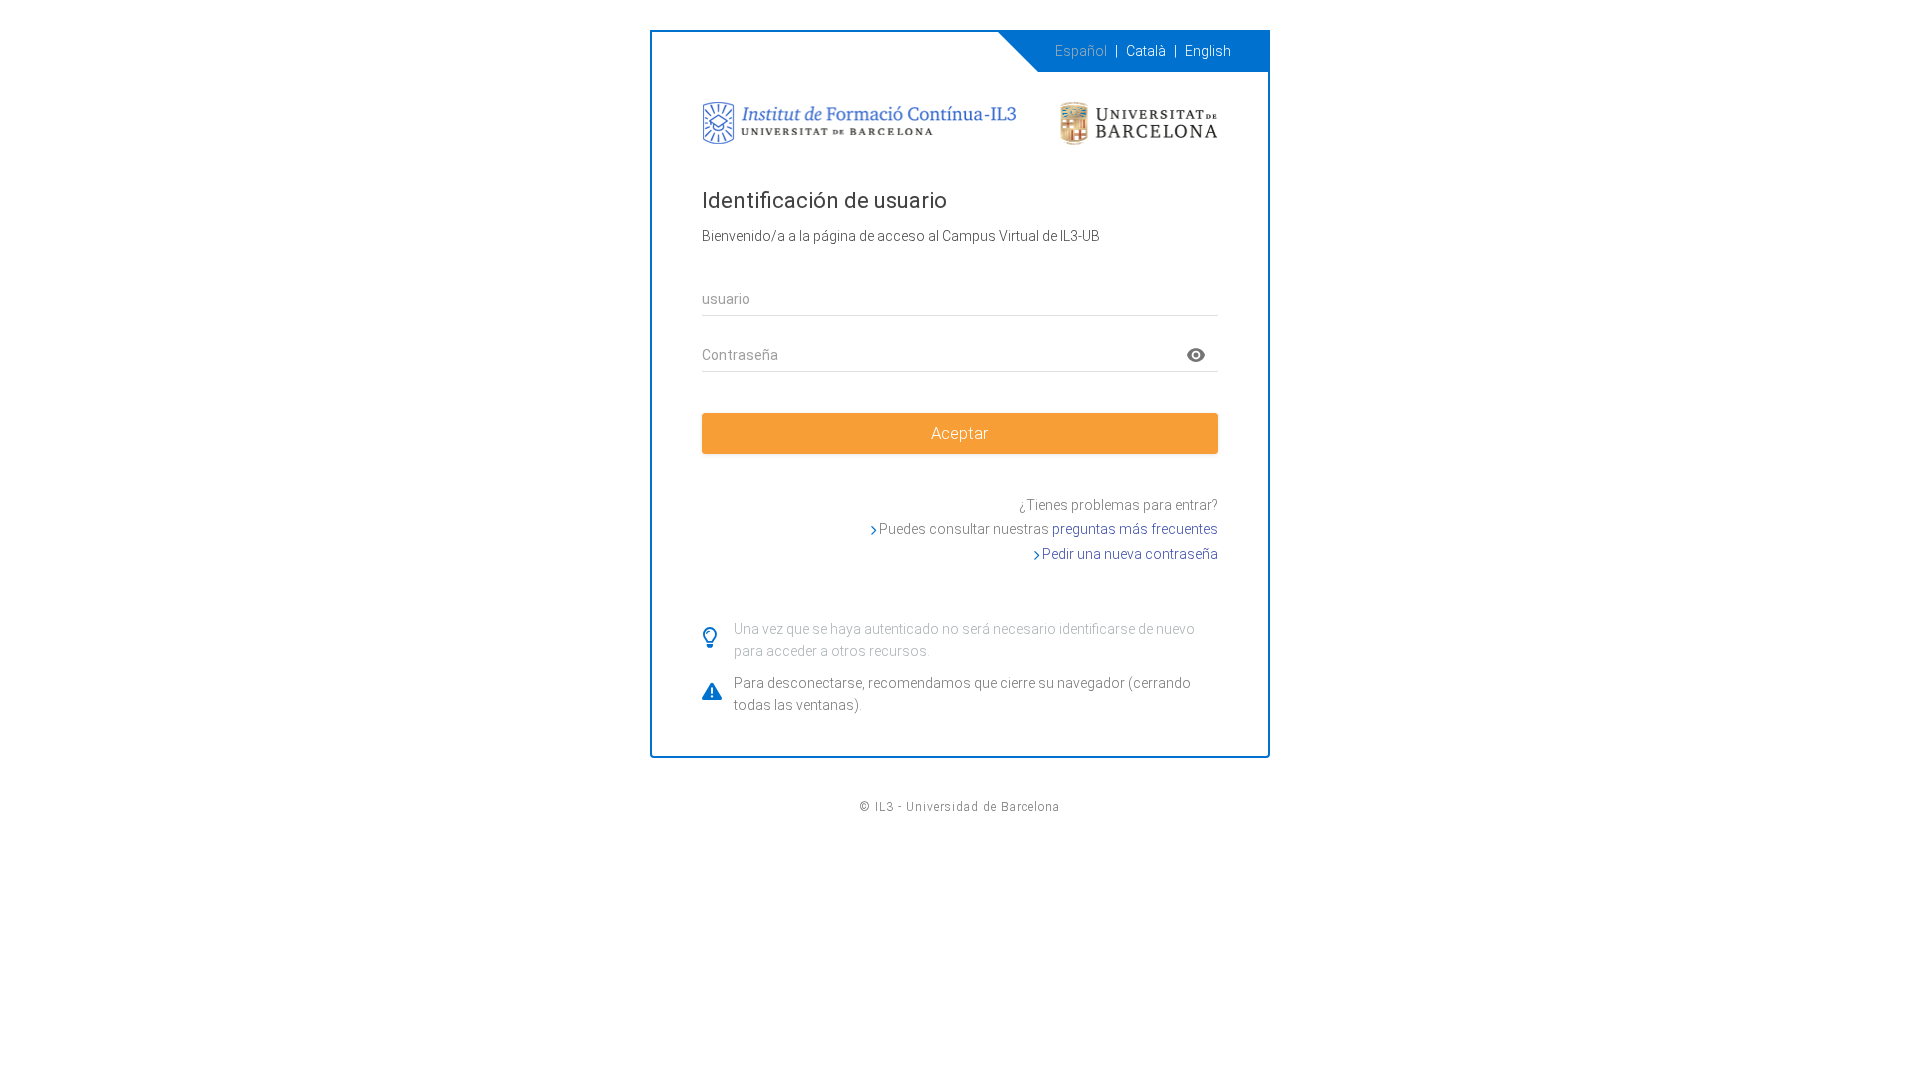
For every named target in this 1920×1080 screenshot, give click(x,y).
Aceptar (959, 433)
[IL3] (960, 120)
